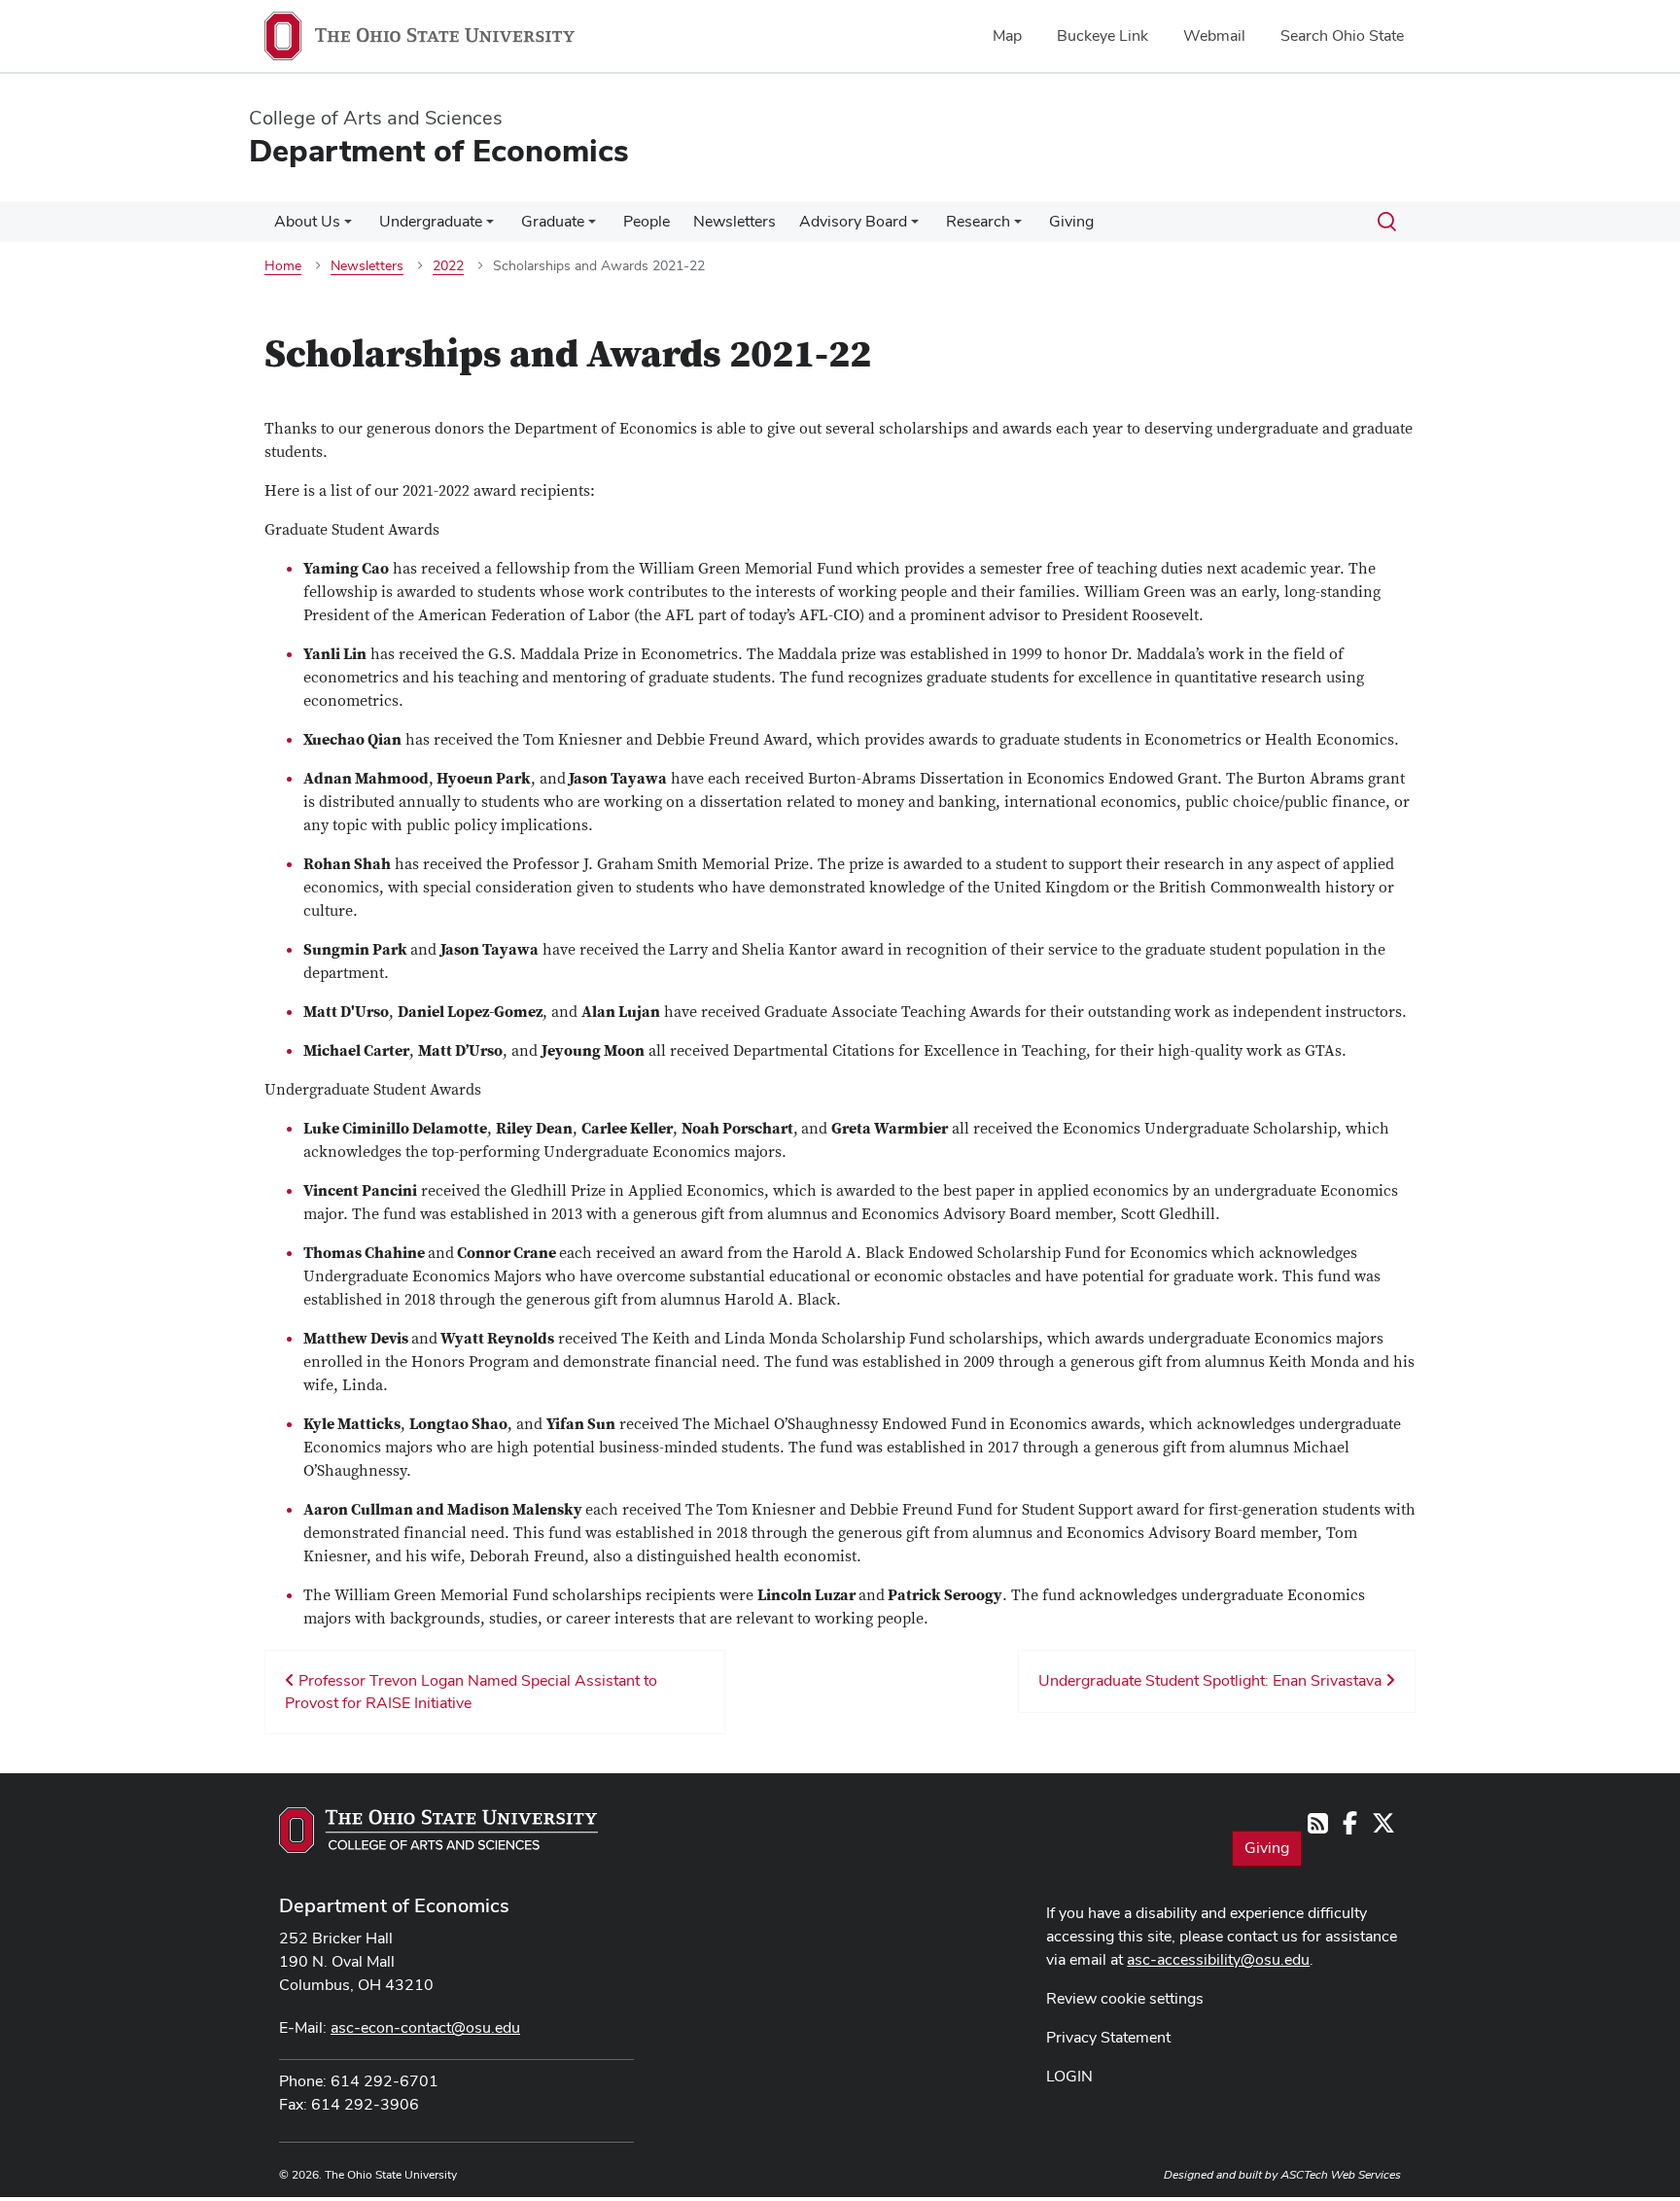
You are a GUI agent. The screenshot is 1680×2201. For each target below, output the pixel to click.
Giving (1071, 221)
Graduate (553, 221)
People (647, 221)
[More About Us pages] (348, 227)
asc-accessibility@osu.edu (1218, 1959)
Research (978, 221)
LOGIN (1069, 2076)
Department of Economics (394, 1905)
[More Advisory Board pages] (915, 227)
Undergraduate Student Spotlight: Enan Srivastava (1212, 1680)
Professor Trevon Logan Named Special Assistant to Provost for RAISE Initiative (471, 1692)
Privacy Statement (1108, 2037)
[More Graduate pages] (592, 227)
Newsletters (735, 221)
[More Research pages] (1018, 227)
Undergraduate (431, 221)
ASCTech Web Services (1341, 2175)
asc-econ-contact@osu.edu (425, 2027)
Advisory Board (853, 221)
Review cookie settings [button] (1125, 1998)
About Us (307, 221)
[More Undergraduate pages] (490, 227)
